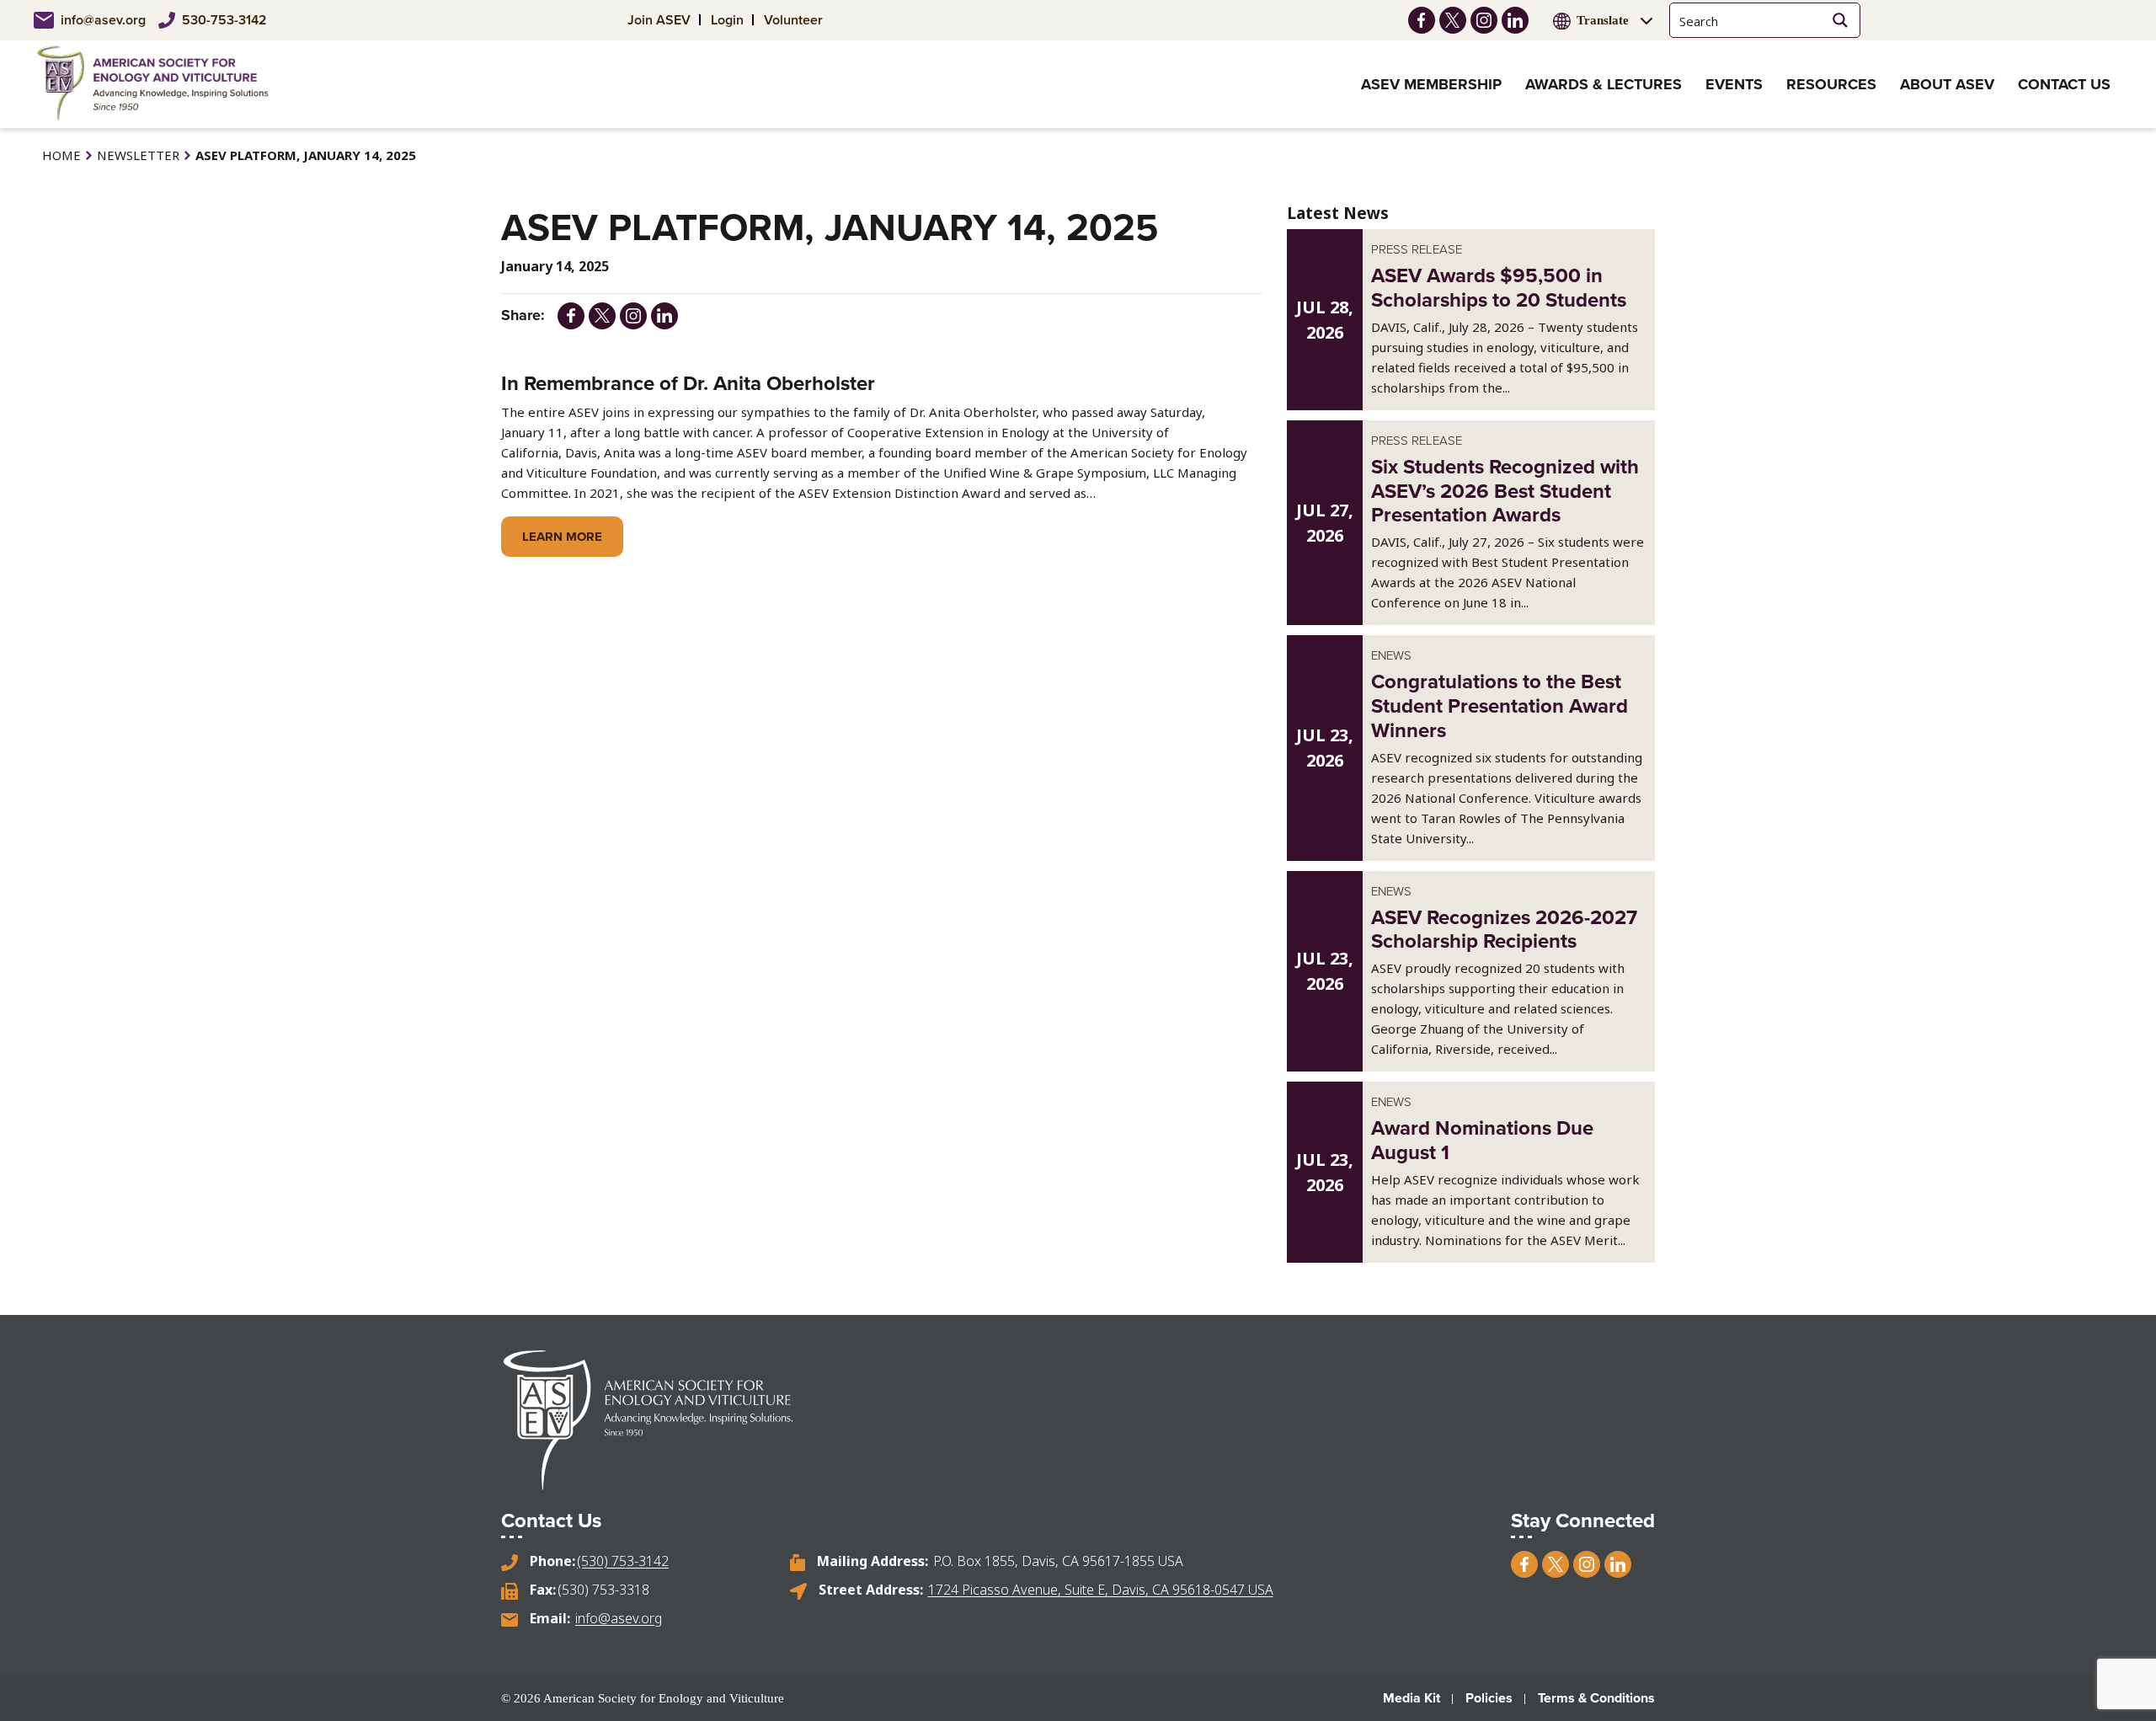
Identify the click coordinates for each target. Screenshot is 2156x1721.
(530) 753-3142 (623, 1561)
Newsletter (138, 155)
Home (61, 155)
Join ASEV (659, 20)
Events (1734, 84)
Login (727, 20)
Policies (1489, 1698)
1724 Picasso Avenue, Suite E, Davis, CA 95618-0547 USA (1101, 1590)
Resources (1831, 84)
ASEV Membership (1431, 84)
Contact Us (2064, 84)
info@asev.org (103, 20)
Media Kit (1412, 1698)
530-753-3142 (224, 20)
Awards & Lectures (1604, 84)
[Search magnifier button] (1841, 20)
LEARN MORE (562, 537)
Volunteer (793, 20)
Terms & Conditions (1596, 1698)
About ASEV (1947, 84)
